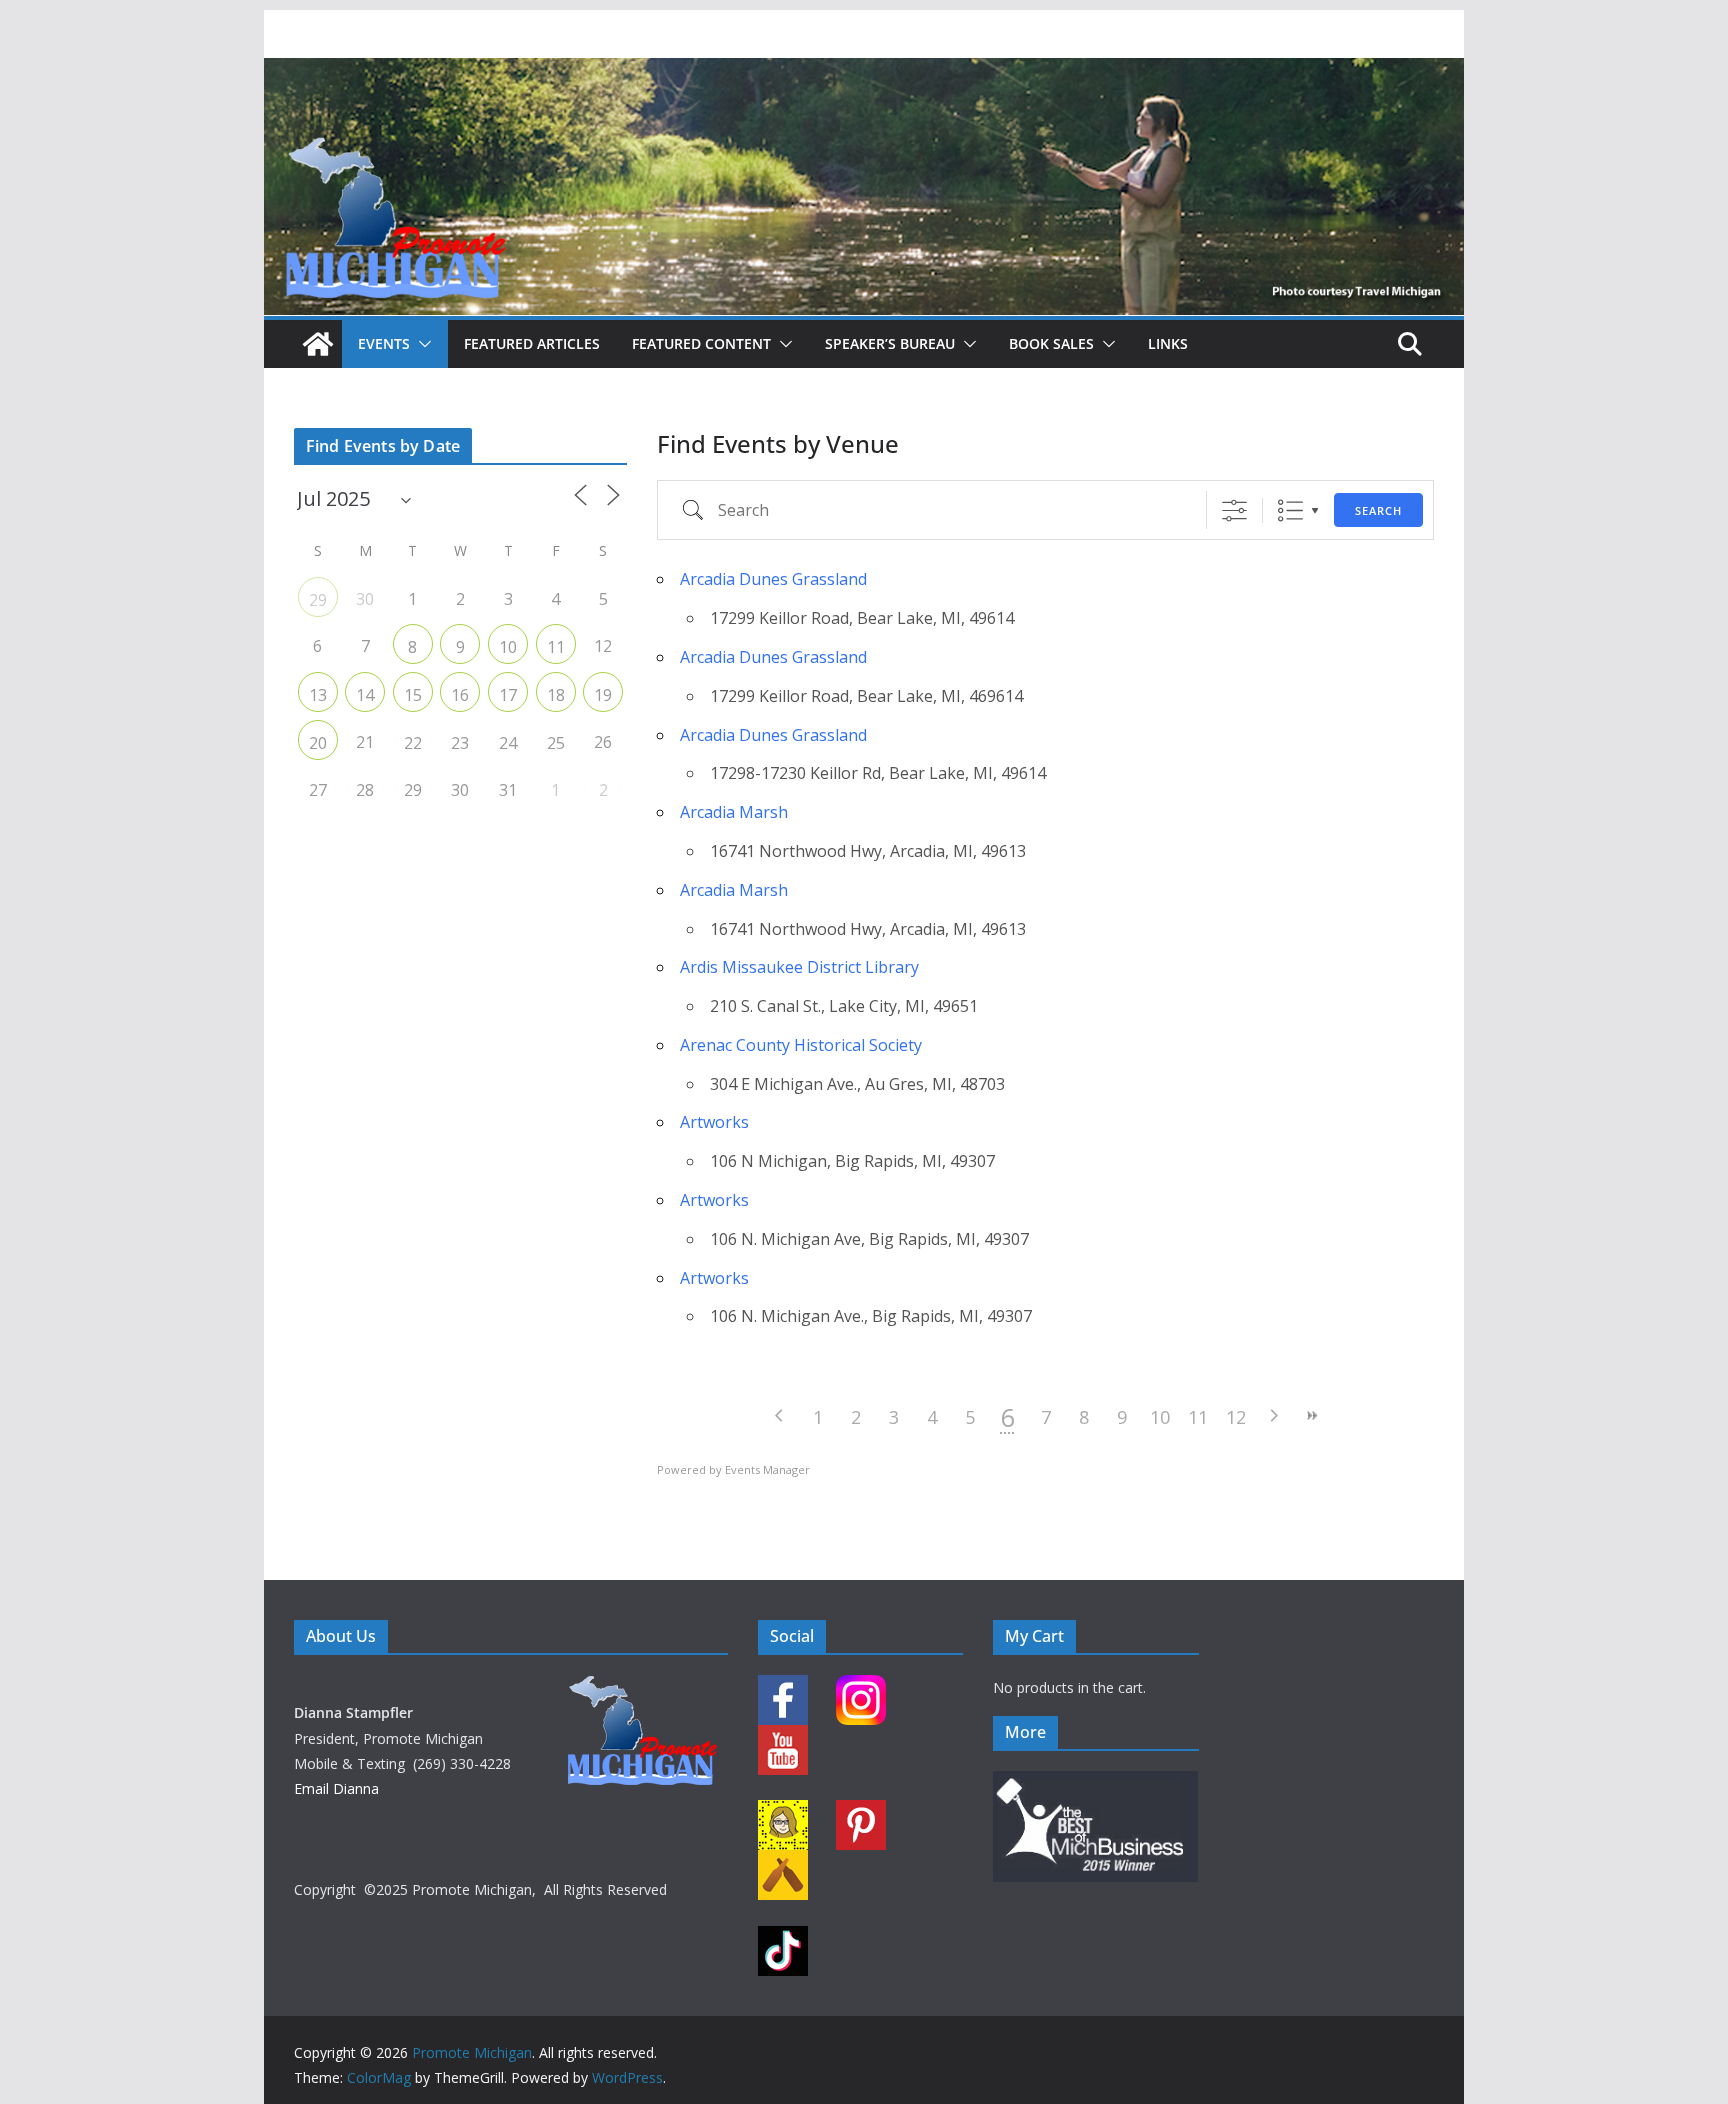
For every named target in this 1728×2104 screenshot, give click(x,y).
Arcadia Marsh (734, 812)
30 (460, 790)
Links (1168, 343)
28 (365, 790)
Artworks (714, 1122)
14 (365, 695)
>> (1312, 1415)
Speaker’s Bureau (890, 343)
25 (556, 743)
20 (318, 743)
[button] (421, 344)
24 (508, 743)
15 (413, 695)
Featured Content (701, 343)
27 (318, 790)
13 (318, 695)
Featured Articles (532, 343)
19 (603, 695)
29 (318, 600)
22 (413, 743)
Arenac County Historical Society (801, 1045)
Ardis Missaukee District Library (799, 967)
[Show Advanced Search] (1234, 510)
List (1290, 510)
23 (460, 743)
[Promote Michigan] (864, 72)
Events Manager (767, 1469)
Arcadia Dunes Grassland (773, 579)
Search (1378, 510)
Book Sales (1051, 343)
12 (1236, 1417)
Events (384, 343)
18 (556, 695)
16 (460, 695)
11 (1198, 1417)
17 (508, 695)
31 (508, 790)
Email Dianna (336, 1788)
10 (1160, 1417)
